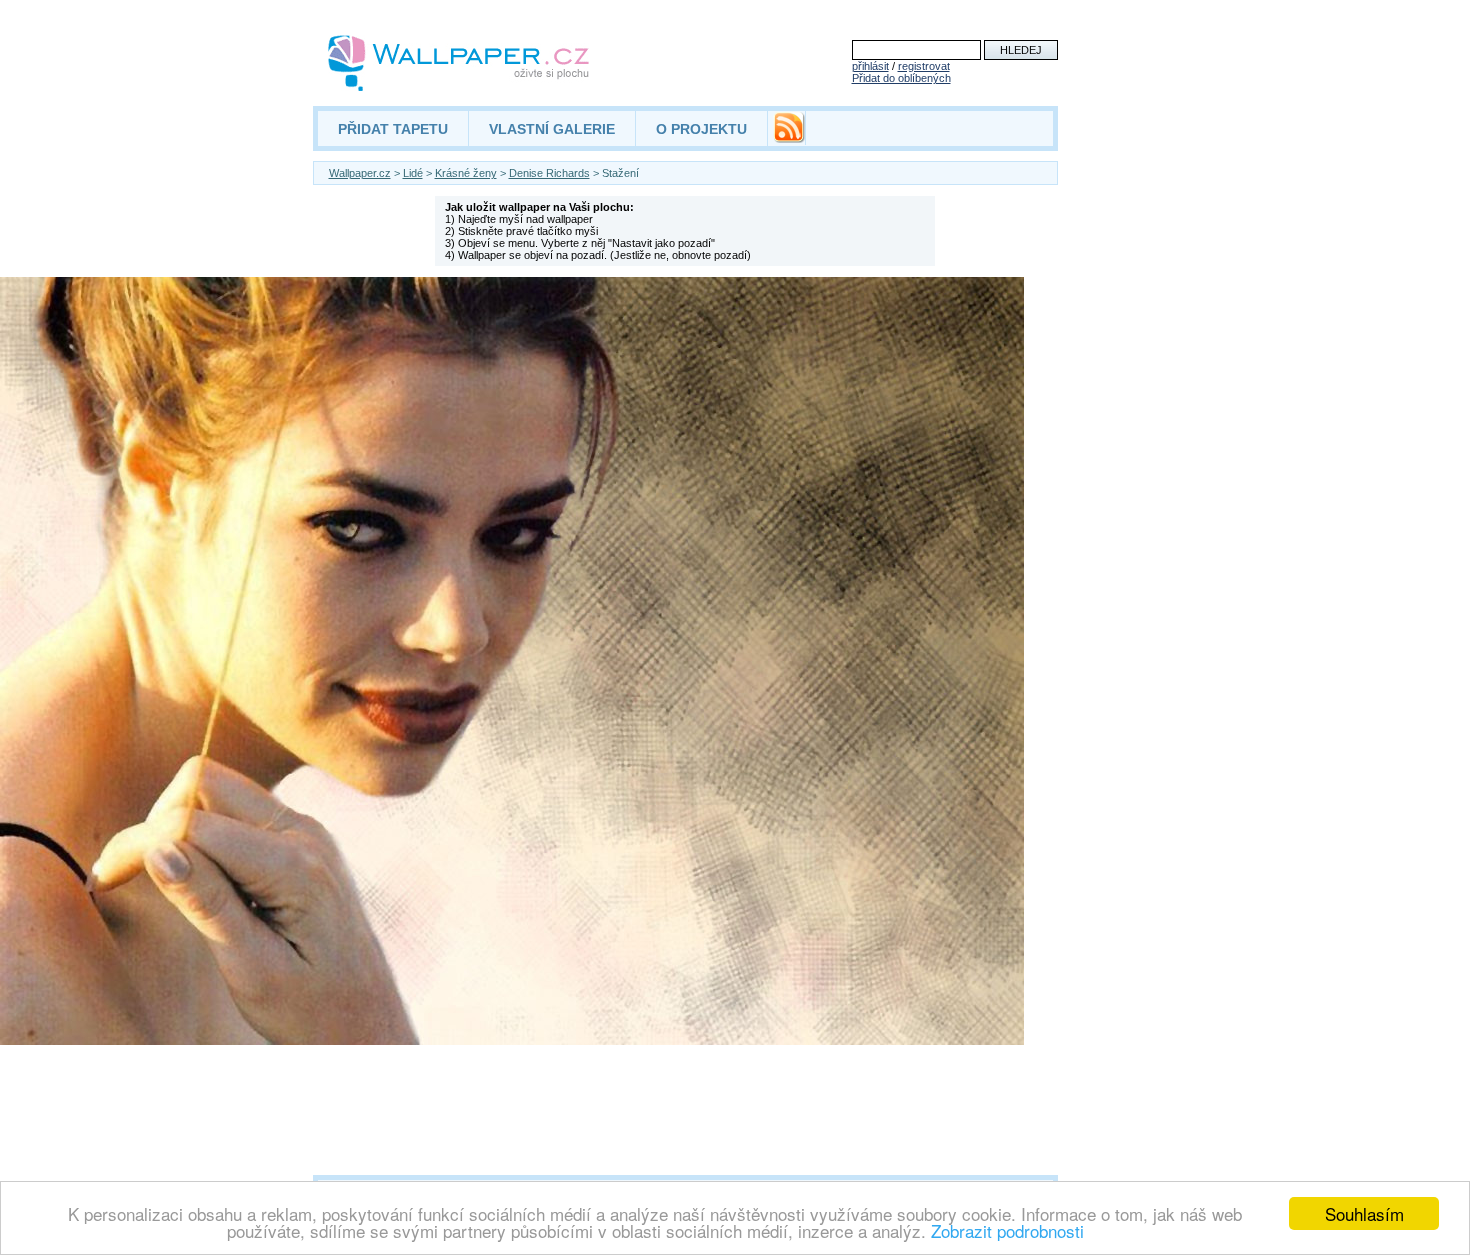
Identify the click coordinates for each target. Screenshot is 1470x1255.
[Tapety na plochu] (459, 63)
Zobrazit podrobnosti (1007, 1230)
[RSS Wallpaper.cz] (789, 138)
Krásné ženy (466, 173)
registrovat (924, 66)
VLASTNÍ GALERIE (552, 129)
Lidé (413, 173)
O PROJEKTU (701, 129)
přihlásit (870, 66)
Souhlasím (1364, 1213)
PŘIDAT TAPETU (393, 129)
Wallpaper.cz (360, 173)
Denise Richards (549, 173)
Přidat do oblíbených (901, 78)
